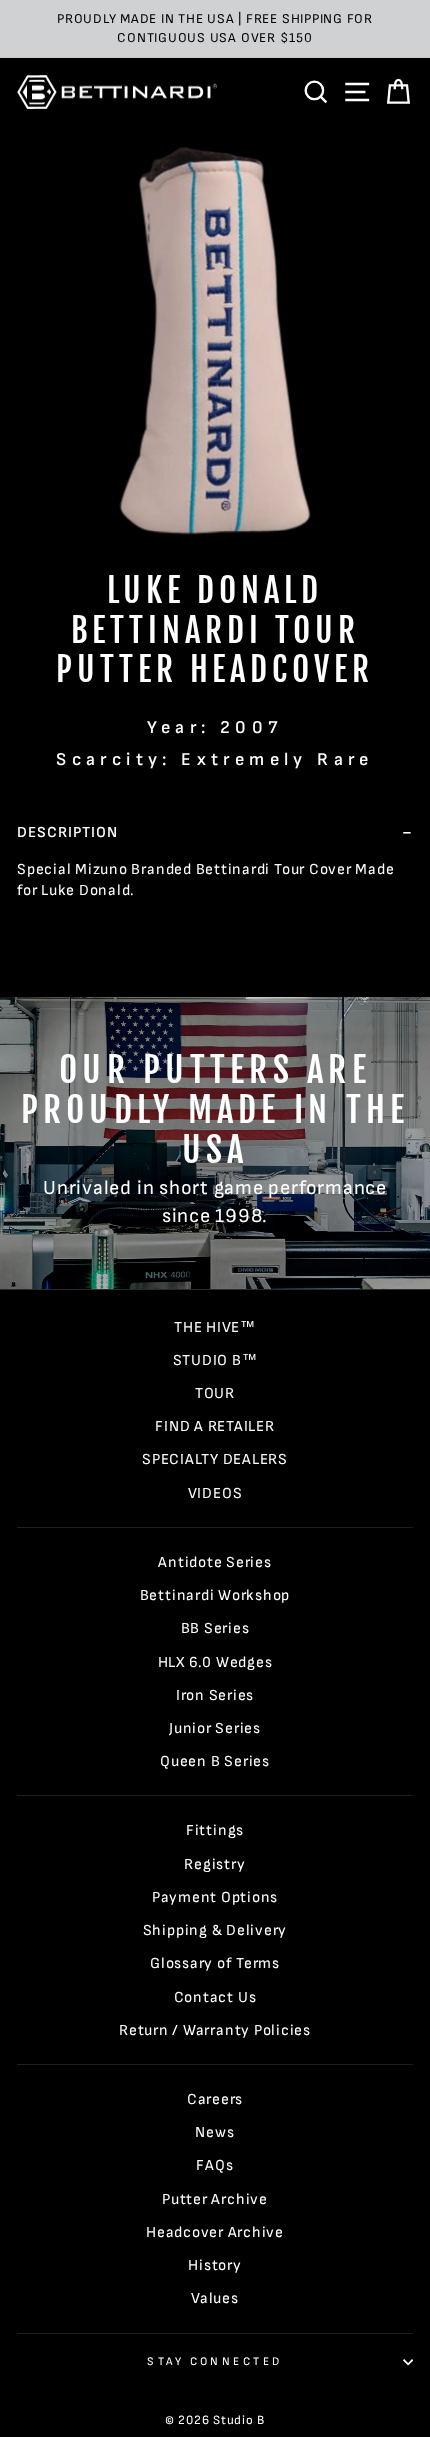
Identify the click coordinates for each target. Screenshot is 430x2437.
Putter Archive (215, 2199)
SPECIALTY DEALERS (215, 1459)
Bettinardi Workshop (215, 1595)
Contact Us (215, 1997)
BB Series (215, 1628)
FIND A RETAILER (214, 1426)
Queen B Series (215, 1761)
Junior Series (215, 1728)
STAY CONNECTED (214, 2361)
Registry (214, 1864)
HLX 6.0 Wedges (215, 1662)
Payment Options (215, 1897)
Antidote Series (214, 1562)
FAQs (214, 2165)
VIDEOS (215, 1493)
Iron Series (215, 1695)
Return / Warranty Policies (215, 2030)
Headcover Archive (215, 2232)
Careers (215, 2099)
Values (215, 2298)
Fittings (215, 1830)
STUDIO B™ (215, 1360)
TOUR (215, 1393)
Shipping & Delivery (215, 1930)
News (214, 2132)
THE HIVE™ (215, 1327)
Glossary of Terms (215, 1963)
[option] (215, 29)
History (214, 2265)
